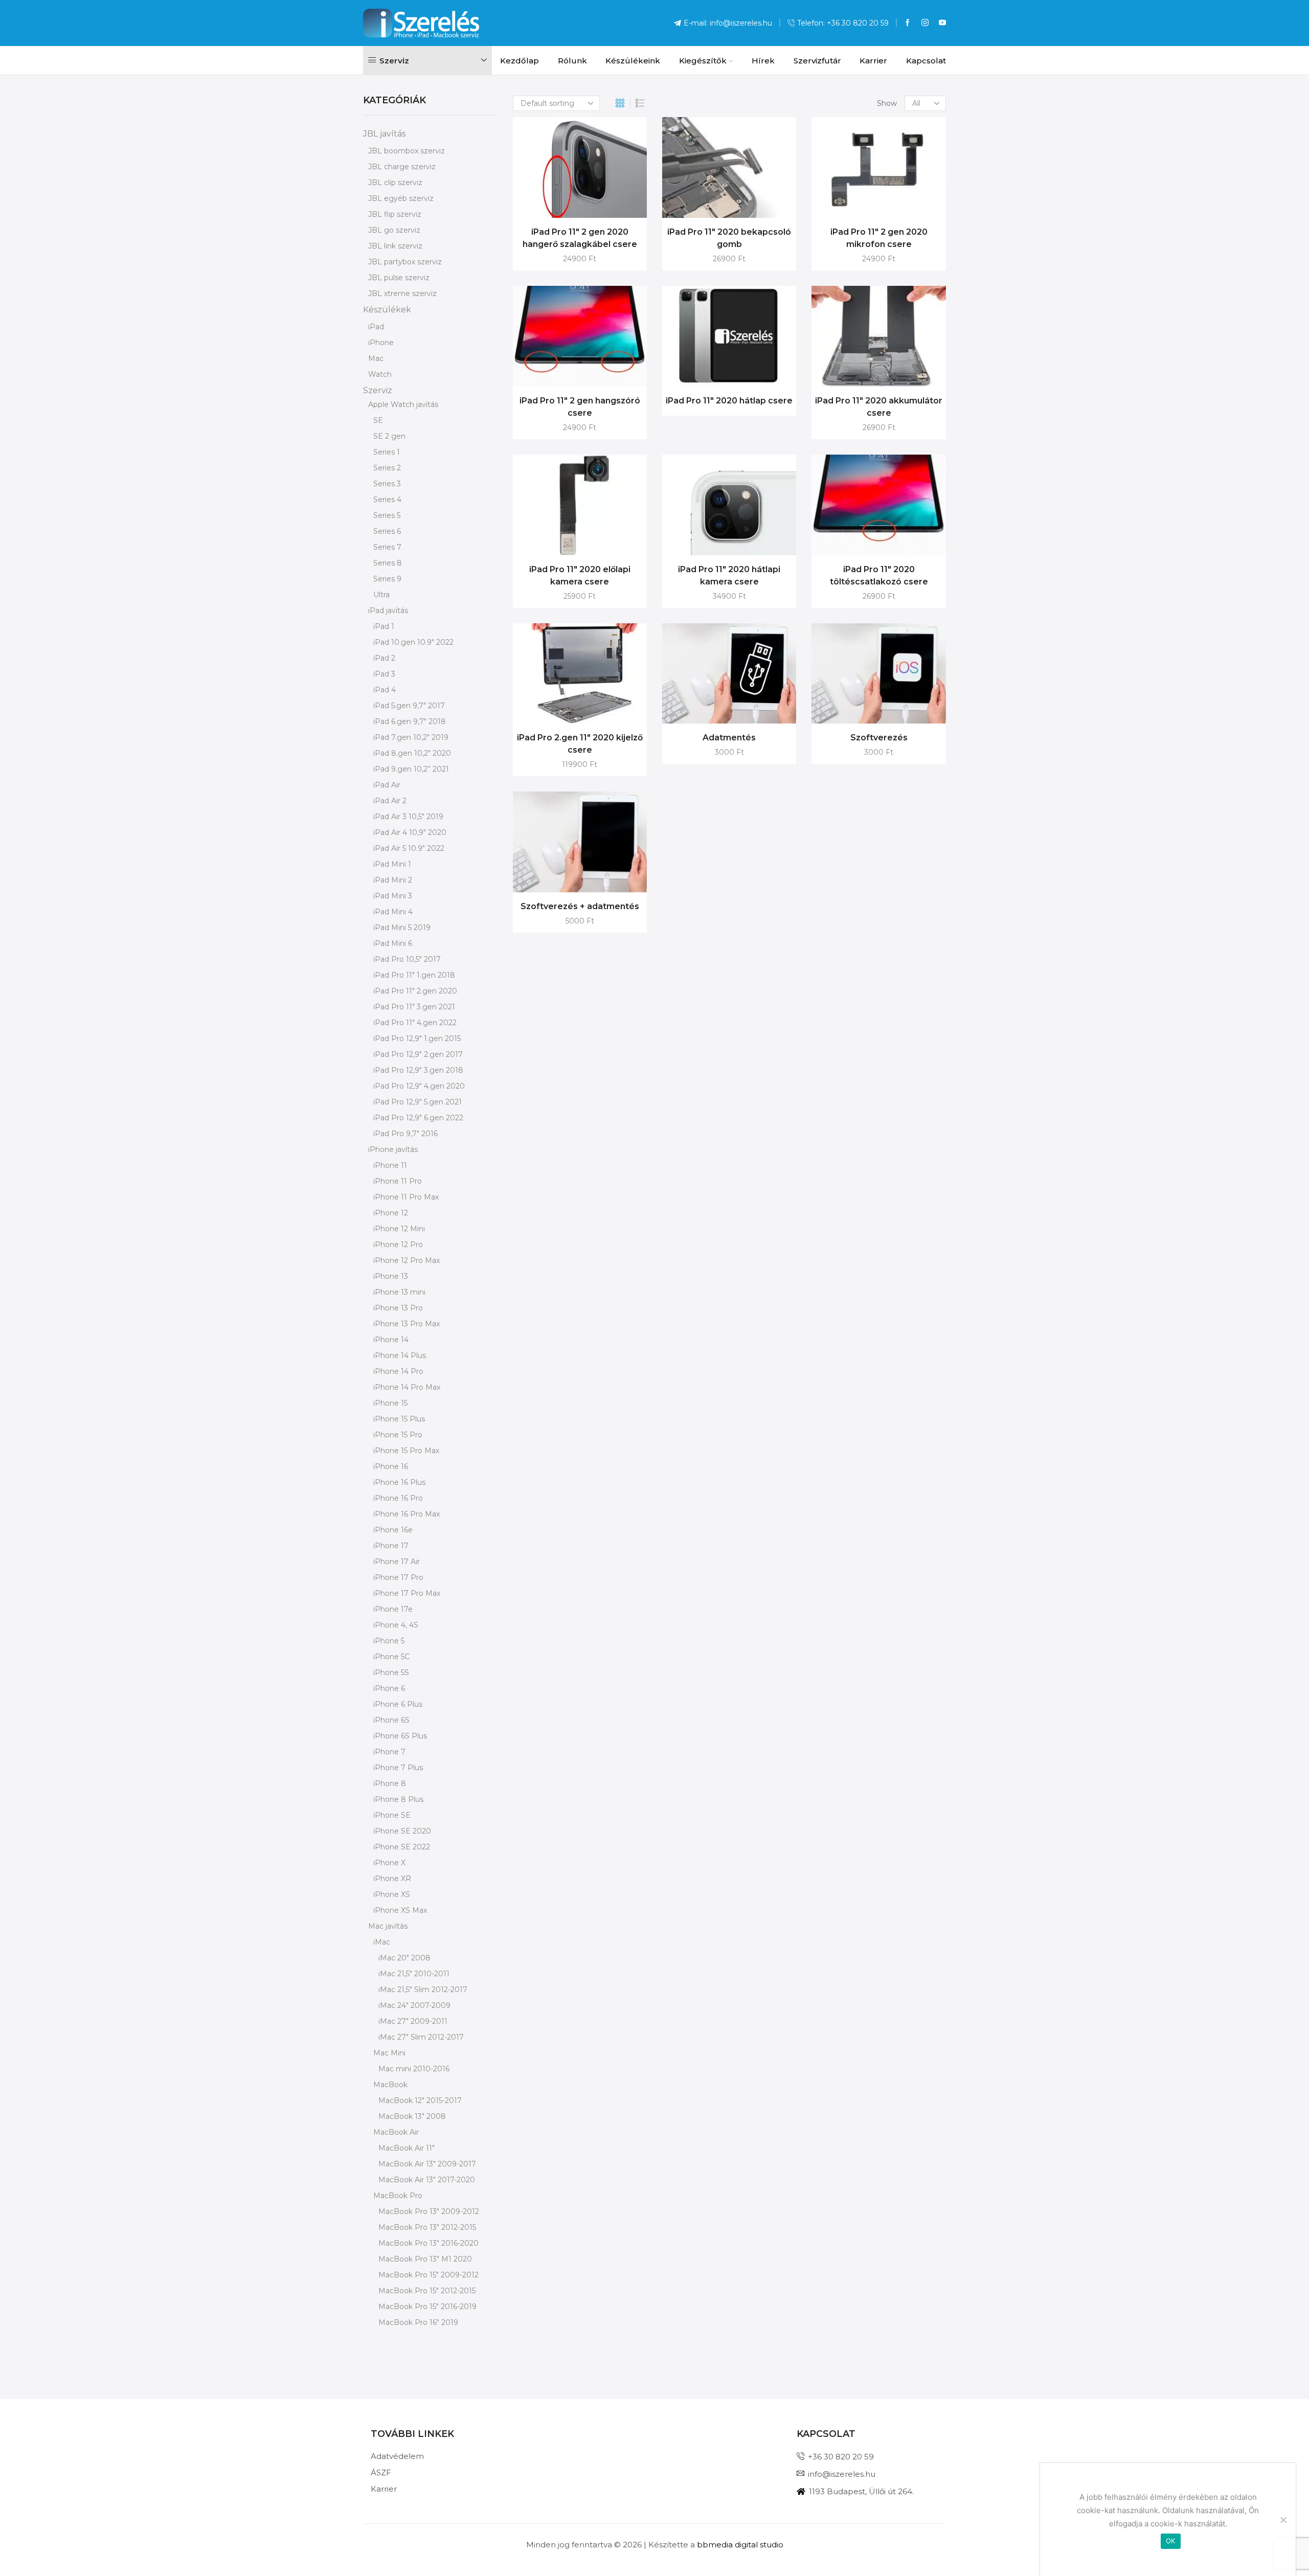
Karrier (873, 61)
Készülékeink (633, 61)
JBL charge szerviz (402, 167)
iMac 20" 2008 (404, 1958)
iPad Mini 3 (393, 896)
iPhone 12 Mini (399, 1229)
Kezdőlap (520, 61)
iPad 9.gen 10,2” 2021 (411, 769)
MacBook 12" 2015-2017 (420, 2100)
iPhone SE (392, 1815)
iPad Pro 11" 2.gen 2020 (415, 991)
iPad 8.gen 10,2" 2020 (412, 753)
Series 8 (388, 563)
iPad (376, 327)
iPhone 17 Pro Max (407, 1593)
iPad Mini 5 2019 (402, 928)
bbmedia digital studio (740, 2545)
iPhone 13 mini (399, 1292)
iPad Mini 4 (393, 912)
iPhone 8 (390, 1783)
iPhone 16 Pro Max (407, 1514)
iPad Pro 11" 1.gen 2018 (414, 975)
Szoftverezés (879, 738)
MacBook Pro (398, 2196)
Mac (376, 358)
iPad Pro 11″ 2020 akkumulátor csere (879, 407)
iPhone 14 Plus (400, 1355)
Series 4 (387, 500)
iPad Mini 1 (392, 864)
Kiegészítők (703, 61)
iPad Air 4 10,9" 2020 (410, 832)
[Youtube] (942, 23)
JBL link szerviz (395, 246)
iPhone (381, 343)
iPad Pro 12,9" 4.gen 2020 (419, 1086)
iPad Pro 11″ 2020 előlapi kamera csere (580, 575)
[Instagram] (925, 23)
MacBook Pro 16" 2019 (418, 2322)
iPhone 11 (390, 1165)
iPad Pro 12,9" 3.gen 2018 (418, 1070)
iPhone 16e (393, 1530)
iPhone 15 (390, 1403)
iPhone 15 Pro (398, 1435)
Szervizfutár (817, 61)
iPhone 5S (391, 1673)
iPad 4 (385, 690)
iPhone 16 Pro (398, 1498)
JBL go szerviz (394, 230)
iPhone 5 (389, 1641)
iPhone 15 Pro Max (406, 1451)
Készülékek (387, 310)
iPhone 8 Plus (398, 1799)
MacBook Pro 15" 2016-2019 (427, 2307)
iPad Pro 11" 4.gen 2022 (415, 1023)
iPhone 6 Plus (398, 1704)
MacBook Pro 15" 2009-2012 (428, 2275)
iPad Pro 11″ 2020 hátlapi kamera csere (729, 575)
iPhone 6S (391, 1720)
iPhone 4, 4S (396, 1625)
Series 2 (387, 468)
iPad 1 (384, 626)
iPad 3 (384, 674)
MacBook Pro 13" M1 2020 (425, 2259)
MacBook (390, 2085)
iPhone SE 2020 (402, 1831)
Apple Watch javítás (403, 404)
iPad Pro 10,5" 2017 (407, 959)
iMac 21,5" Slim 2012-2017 (423, 1990)
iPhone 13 (391, 1276)
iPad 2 (384, 658)
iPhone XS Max (400, 1910)
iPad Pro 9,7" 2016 (405, 1134)
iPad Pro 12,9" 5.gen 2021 (417, 1102)
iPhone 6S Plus (400, 1736)
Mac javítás (388, 1926)
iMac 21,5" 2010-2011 (414, 1974)
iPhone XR (392, 1879)
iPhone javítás (393, 1149)
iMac (382, 1942)
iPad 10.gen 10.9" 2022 (413, 642)
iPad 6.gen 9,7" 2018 (410, 721)
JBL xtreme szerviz (402, 293)
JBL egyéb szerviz (401, 198)
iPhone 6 (389, 1688)
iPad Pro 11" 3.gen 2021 (414, 1007)
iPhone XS (392, 1894)
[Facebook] (908, 23)
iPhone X (389, 1863)
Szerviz (378, 390)
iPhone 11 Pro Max (406, 1197)
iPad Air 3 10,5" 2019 (408, 817)
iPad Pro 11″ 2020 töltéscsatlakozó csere (879, 575)
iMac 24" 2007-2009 (414, 2005)
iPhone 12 (391, 1213)
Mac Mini (389, 2053)
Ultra (381, 595)
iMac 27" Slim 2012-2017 (421, 2037)
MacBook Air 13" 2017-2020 (427, 2180)
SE (378, 420)
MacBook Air (396, 2132)
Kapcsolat (926, 61)
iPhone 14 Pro (398, 1371)
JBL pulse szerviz (399, 278)
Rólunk (572, 61)
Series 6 (387, 531)
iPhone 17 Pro (398, 1577)
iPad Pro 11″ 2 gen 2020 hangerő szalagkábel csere (580, 238)
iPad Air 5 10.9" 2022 (409, 848)
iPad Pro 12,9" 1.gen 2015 (417, 1038)
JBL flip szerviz (395, 214)
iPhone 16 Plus (399, 1482)
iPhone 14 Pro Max (407, 1387)
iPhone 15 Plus (399, 1419)
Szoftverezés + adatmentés (580, 906)
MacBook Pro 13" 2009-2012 (429, 2211)
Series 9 (387, 579)
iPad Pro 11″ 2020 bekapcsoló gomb (729, 238)
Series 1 (387, 452)
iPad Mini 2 (393, 880)
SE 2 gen (389, 436)
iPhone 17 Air (397, 1562)
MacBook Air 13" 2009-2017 (427, 2164)
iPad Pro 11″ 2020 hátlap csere (729, 401)
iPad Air (387, 785)
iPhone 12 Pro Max (407, 1260)
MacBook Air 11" (407, 2148)
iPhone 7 (389, 1752)
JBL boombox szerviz (407, 151)
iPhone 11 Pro (398, 1181)
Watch (380, 374)
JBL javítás (384, 134)
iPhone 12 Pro (398, 1245)
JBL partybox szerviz (405, 262)
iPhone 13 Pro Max (407, 1324)
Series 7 (387, 547)
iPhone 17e (393, 1609)
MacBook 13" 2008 (412, 2116)
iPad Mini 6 (393, 943)
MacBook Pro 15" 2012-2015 (427, 2291)
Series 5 (387, 515)
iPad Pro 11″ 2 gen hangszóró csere (580, 407)
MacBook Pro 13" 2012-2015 (427, 2227)
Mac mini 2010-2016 (414, 2069)
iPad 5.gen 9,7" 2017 (409, 706)
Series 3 (387, 484)
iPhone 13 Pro (398, 1308)
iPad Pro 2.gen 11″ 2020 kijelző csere (580, 744)
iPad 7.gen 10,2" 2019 (411, 737)
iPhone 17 (391, 1546)
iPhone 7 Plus (398, 1768)
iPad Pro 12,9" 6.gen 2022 (418, 1118)
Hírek (763, 61)
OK (1171, 2541)
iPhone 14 (391, 1340)
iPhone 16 (391, 1466)
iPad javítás (388, 611)
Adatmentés (729, 738)
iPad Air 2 (390, 801)
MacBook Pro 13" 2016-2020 (428, 2243)
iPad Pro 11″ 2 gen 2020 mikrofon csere (879, 238)
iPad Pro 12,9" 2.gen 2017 (418, 1054)
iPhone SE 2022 (402, 1847)
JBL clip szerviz (395, 183)
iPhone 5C (391, 1657)
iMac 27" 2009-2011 (413, 2021)
